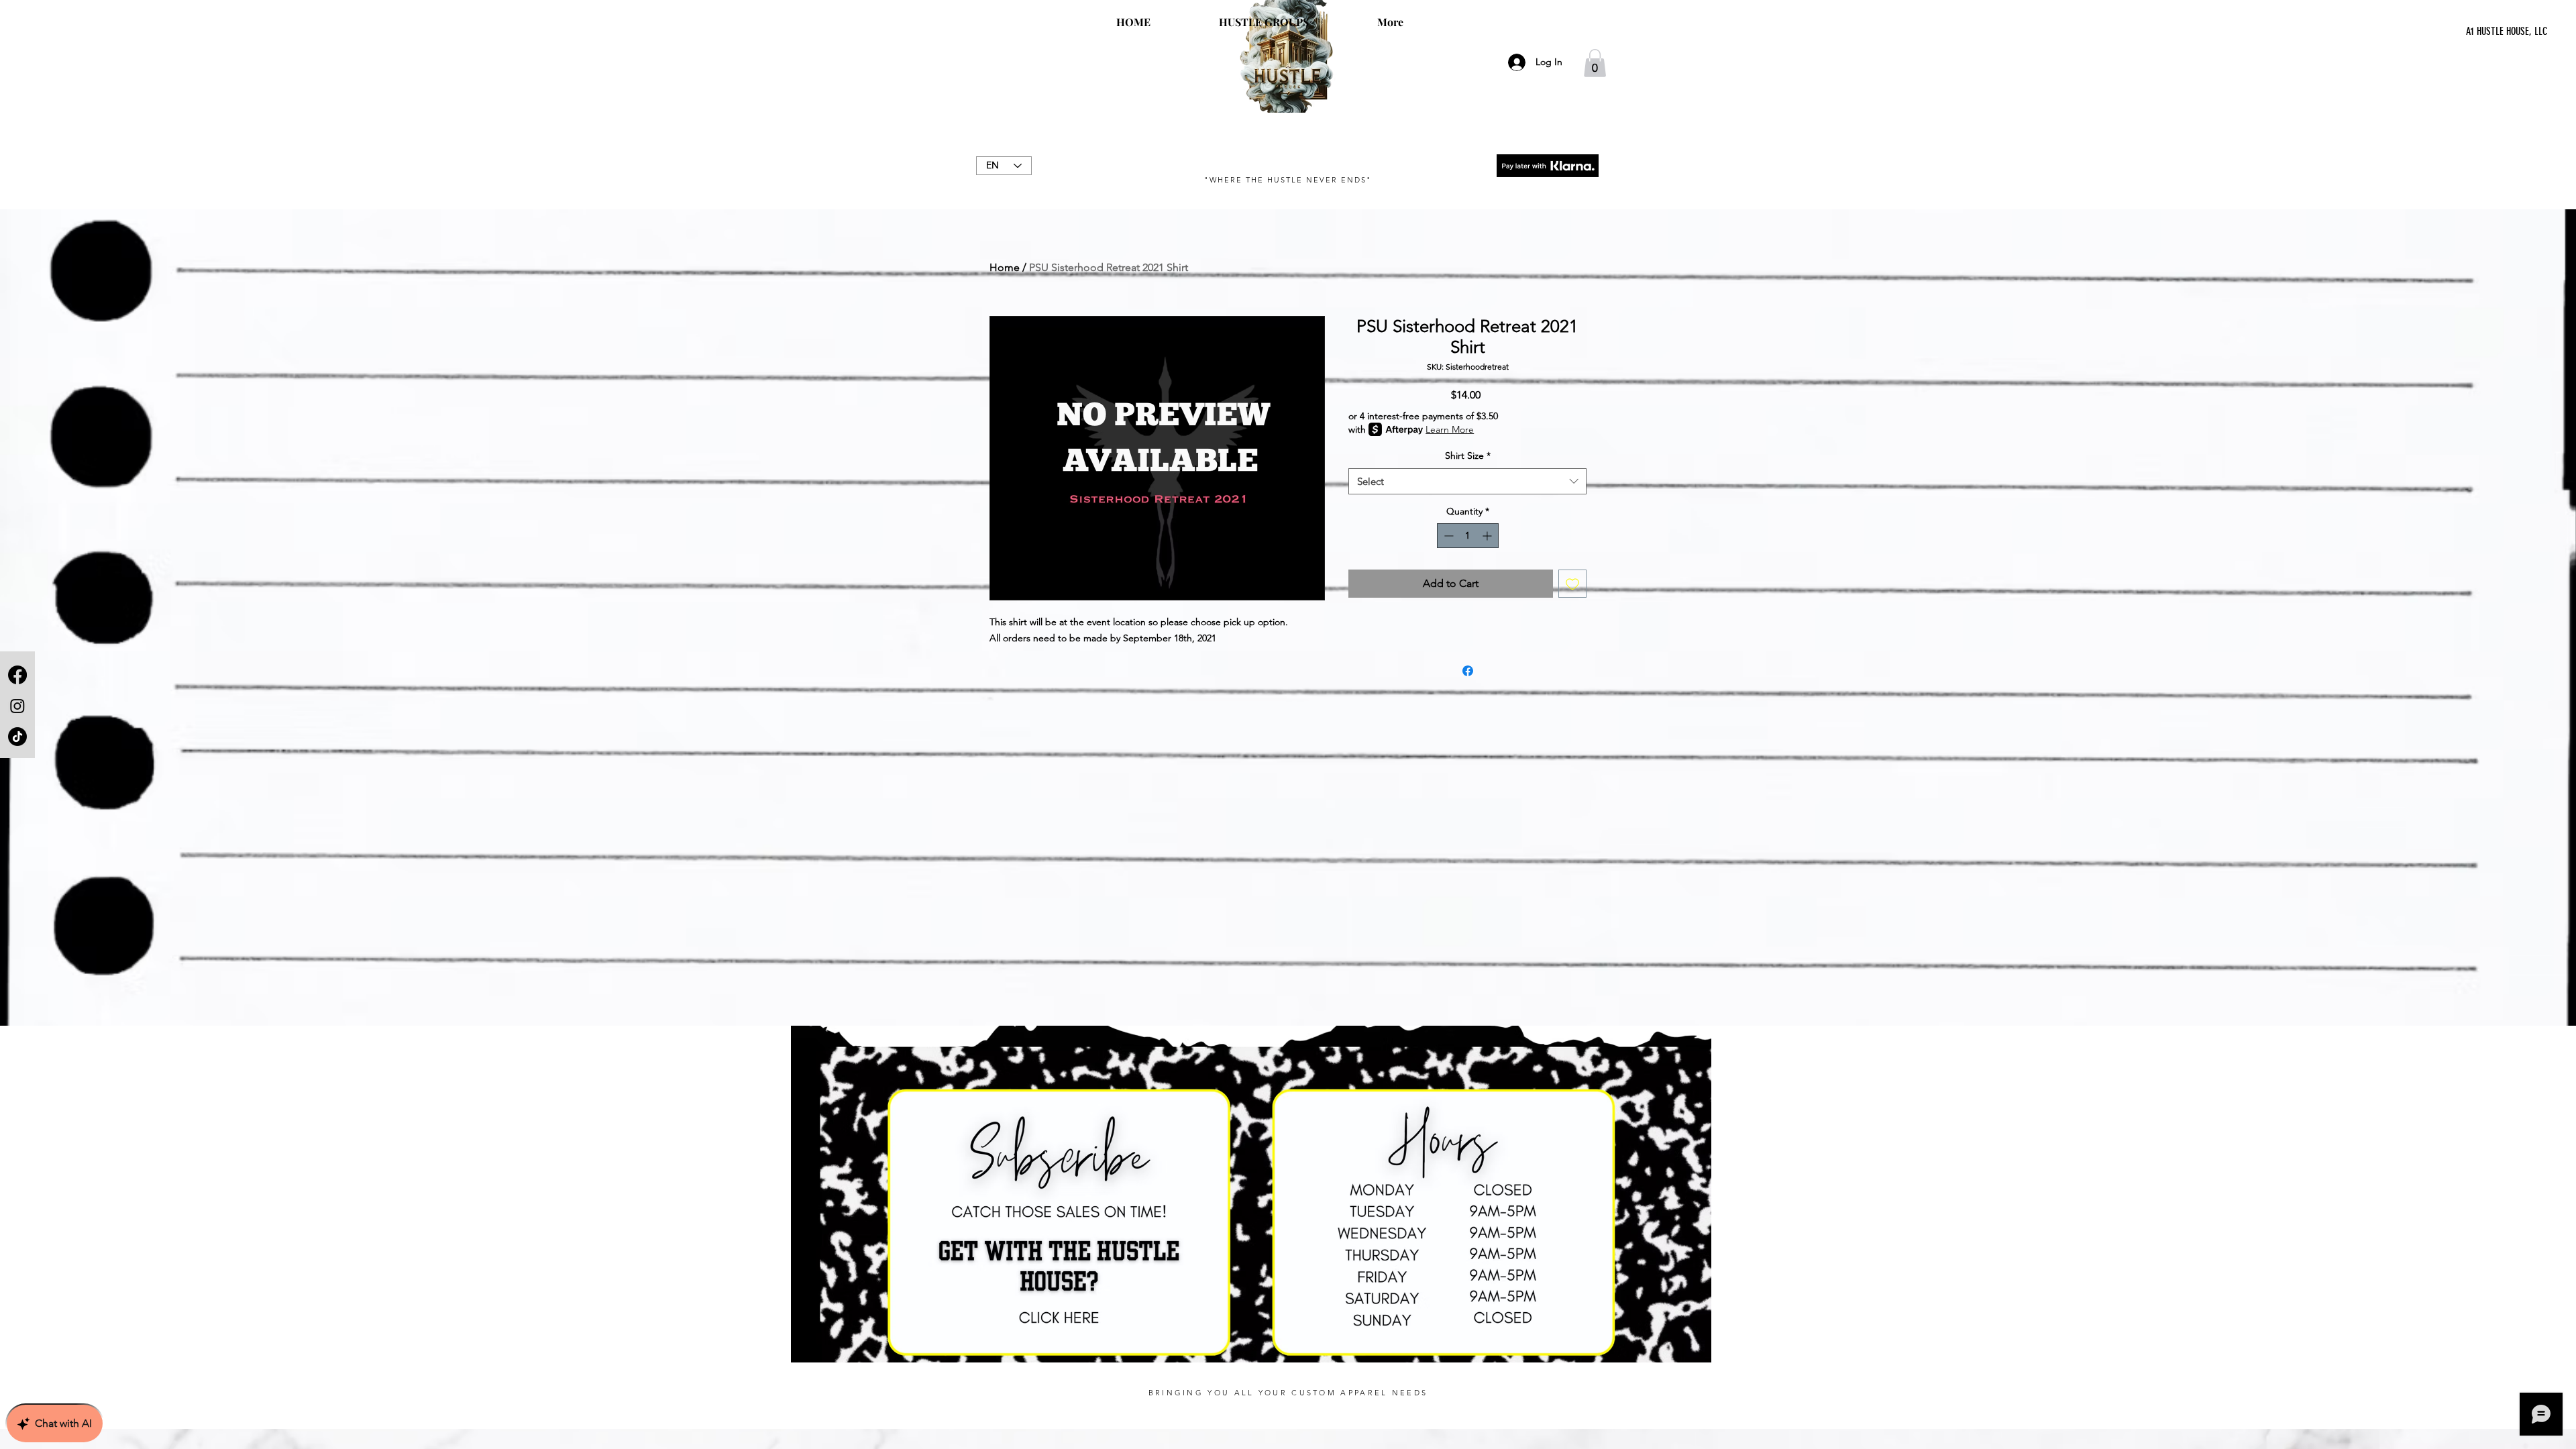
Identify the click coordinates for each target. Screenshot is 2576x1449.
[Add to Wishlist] (1572, 584)
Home (1005, 267)
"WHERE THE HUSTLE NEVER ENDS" (1288, 180)
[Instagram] (17, 706)
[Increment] (1488, 536)
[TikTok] (17, 737)
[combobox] (1467, 481)
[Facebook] (17, 675)
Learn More (1450, 429)
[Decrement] (1447, 536)
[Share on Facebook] (1468, 671)
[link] (1595, 63)
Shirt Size (1468, 455)
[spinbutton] (1468, 536)
